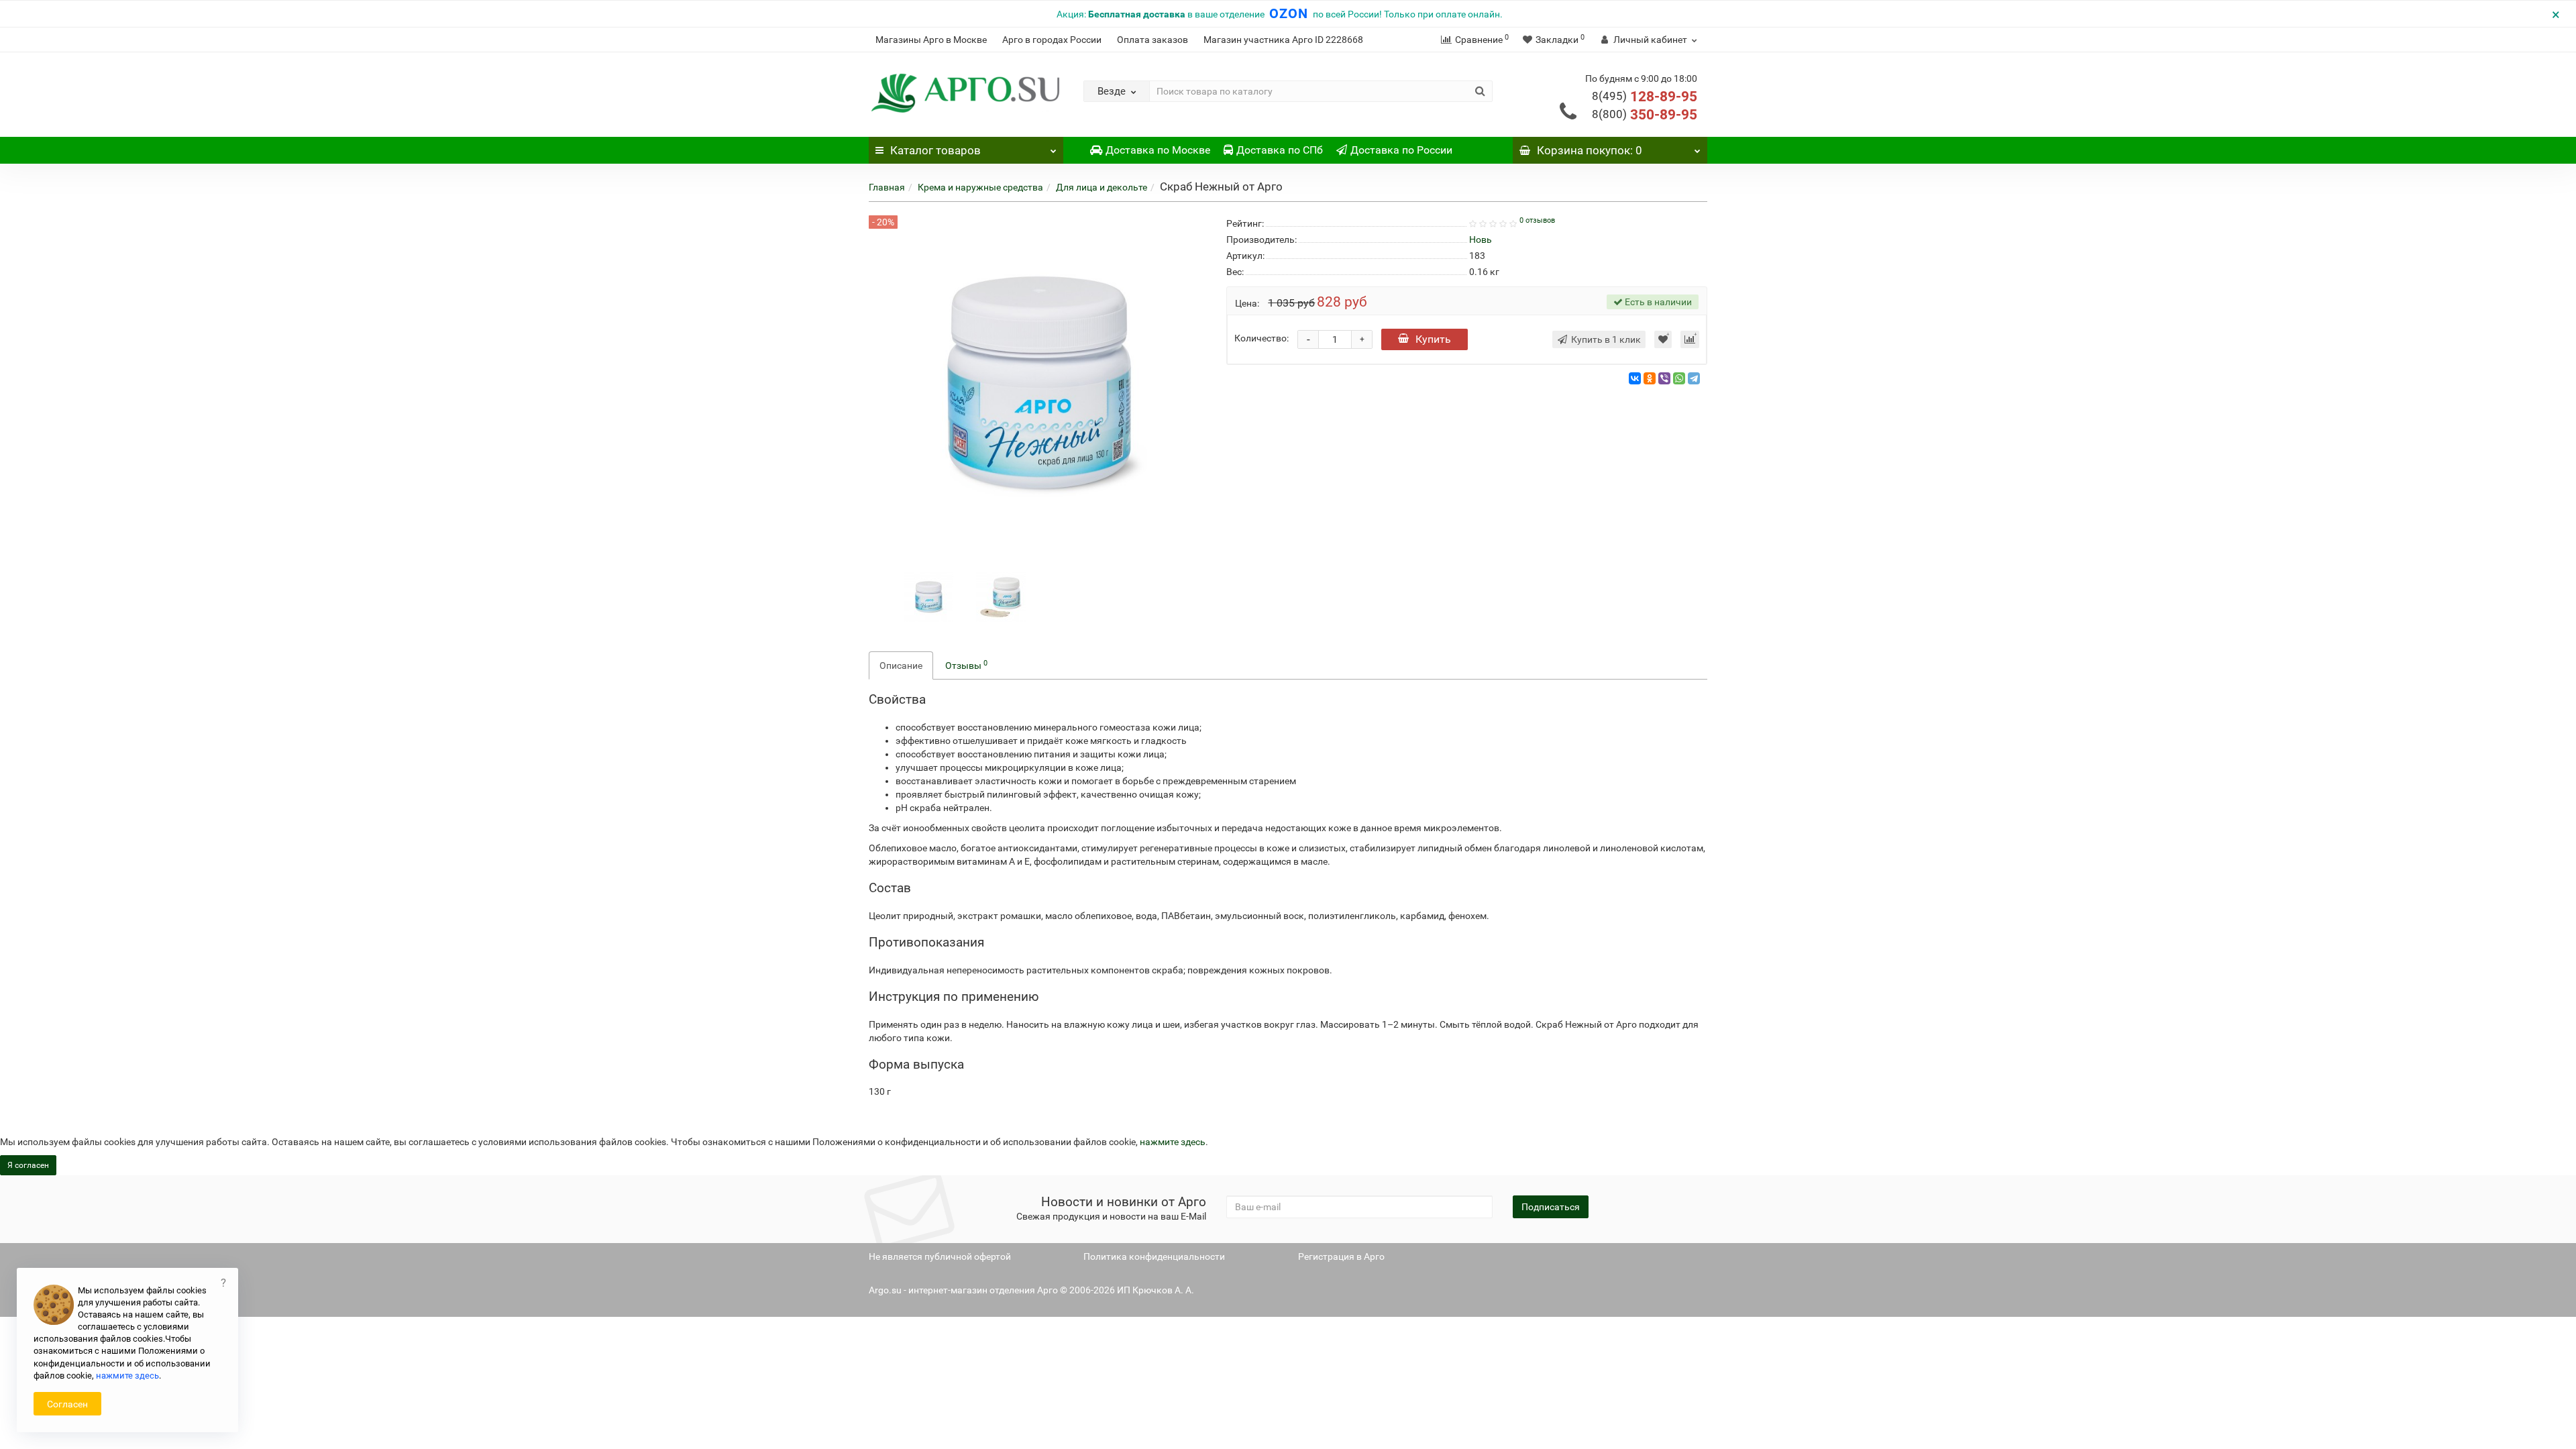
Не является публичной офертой (940, 1256)
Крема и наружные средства (980, 187)
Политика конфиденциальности (1154, 1256)
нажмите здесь (1173, 1142)
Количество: (1262, 338)
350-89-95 (1645, 115)
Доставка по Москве (1158, 150)
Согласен (67, 1404)
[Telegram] (1694, 378)
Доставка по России (1401, 150)
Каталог (935, 150)
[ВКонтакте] (1635, 378)
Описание (901, 665)
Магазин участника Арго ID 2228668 (1283, 40)
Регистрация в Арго (1341, 1256)
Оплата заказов (1152, 40)
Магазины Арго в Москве (931, 40)
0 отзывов (1537, 220)
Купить (1433, 339)
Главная (887, 187)
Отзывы (966, 665)
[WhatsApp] (1679, 378)
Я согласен (28, 1165)
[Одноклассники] (1650, 378)
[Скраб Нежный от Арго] (928, 596)
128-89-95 (1645, 97)
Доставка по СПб (1280, 150)
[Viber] (1664, 378)
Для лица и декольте (1102, 187)
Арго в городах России (1052, 40)
